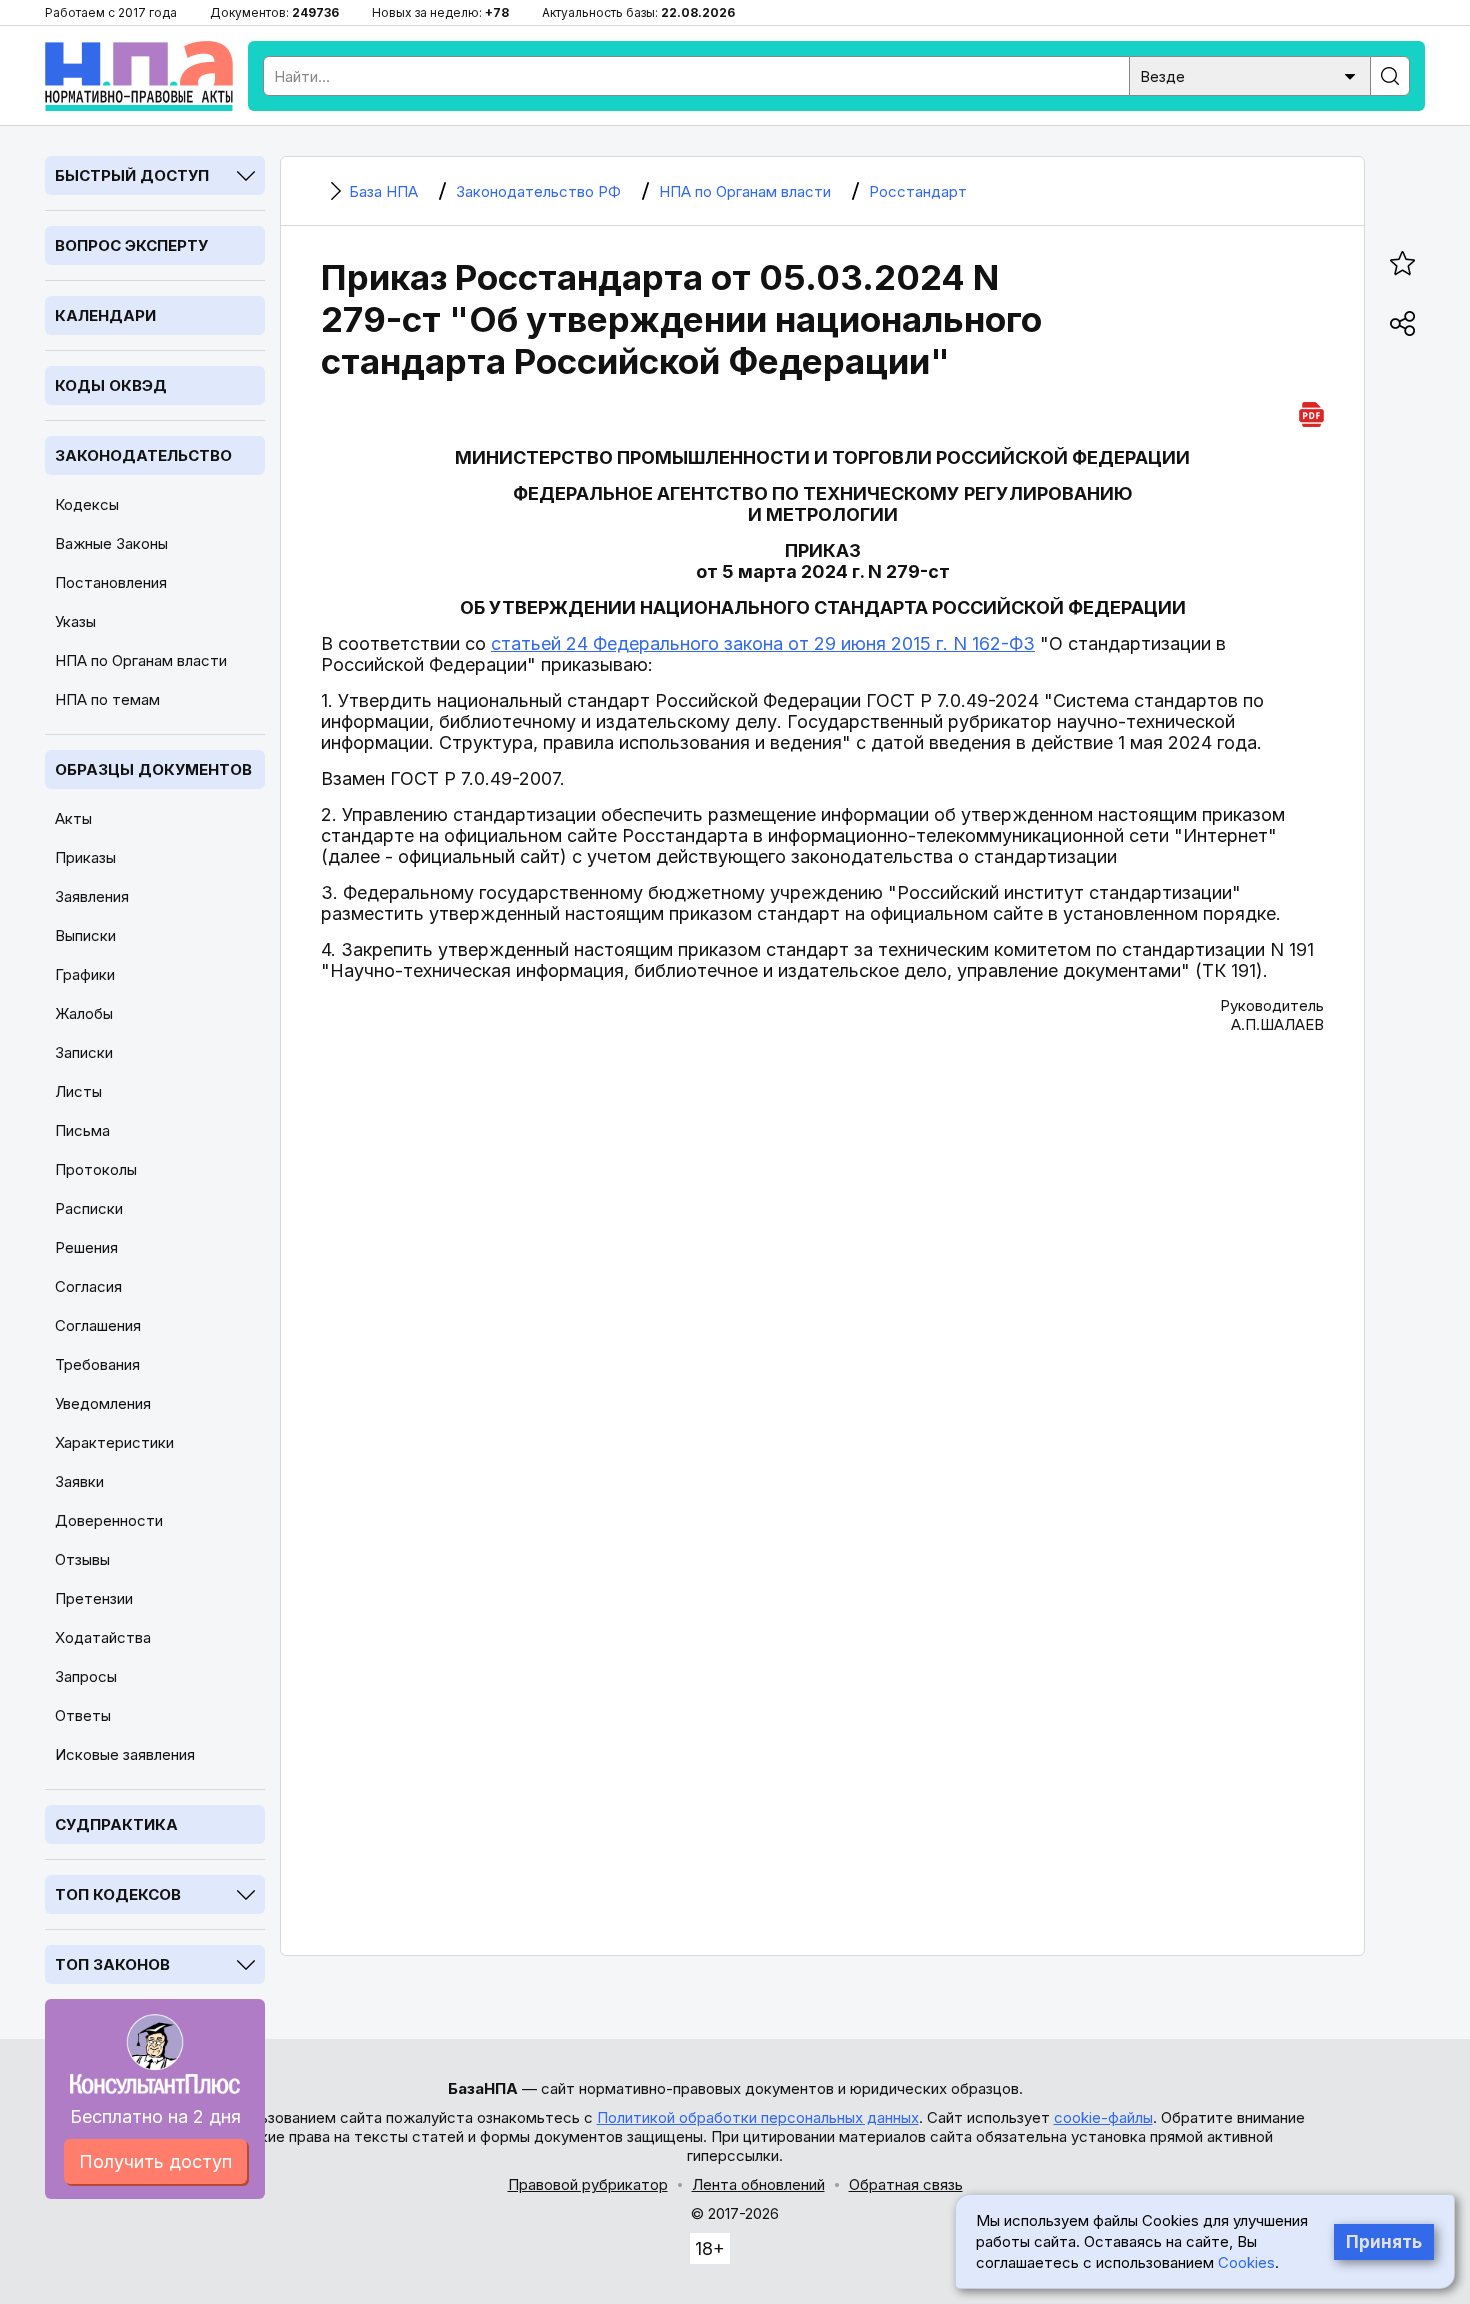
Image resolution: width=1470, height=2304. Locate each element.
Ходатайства (103, 1637)
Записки (84, 1052)
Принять (1384, 2242)
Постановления (111, 582)
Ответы (83, 1715)
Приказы (85, 857)
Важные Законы (111, 543)
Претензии (94, 1598)
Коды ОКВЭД (111, 385)
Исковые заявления (125, 1754)
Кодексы (87, 504)
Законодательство (143, 455)
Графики (85, 974)
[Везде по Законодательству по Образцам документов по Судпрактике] (1250, 74)
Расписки (89, 1208)
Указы (75, 621)
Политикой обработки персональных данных (758, 2117)
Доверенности (109, 1520)
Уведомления (103, 1403)
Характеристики (114, 1442)
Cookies (1246, 2262)
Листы (78, 1091)
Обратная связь (906, 2184)
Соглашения (98, 1325)
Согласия (88, 1286)
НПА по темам (107, 699)
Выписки (85, 935)
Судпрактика (116, 1824)
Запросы (86, 1676)
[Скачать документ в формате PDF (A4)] (1311, 411)
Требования (97, 1364)
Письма (82, 1130)
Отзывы (82, 1559)
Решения (86, 1247)
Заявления (92, 896)
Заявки (79, 1481)
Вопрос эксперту (131, 245)
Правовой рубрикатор (588, 2184)
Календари (105, 315)
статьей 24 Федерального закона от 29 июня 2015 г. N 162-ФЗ (763, 643)
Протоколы (96, 1169)
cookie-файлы (1103, 2117)
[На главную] (139, 76)
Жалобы (84, 1013)
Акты (73, 818)
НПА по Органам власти (141, 660)
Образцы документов (153, 769)
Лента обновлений (758, 2184)
